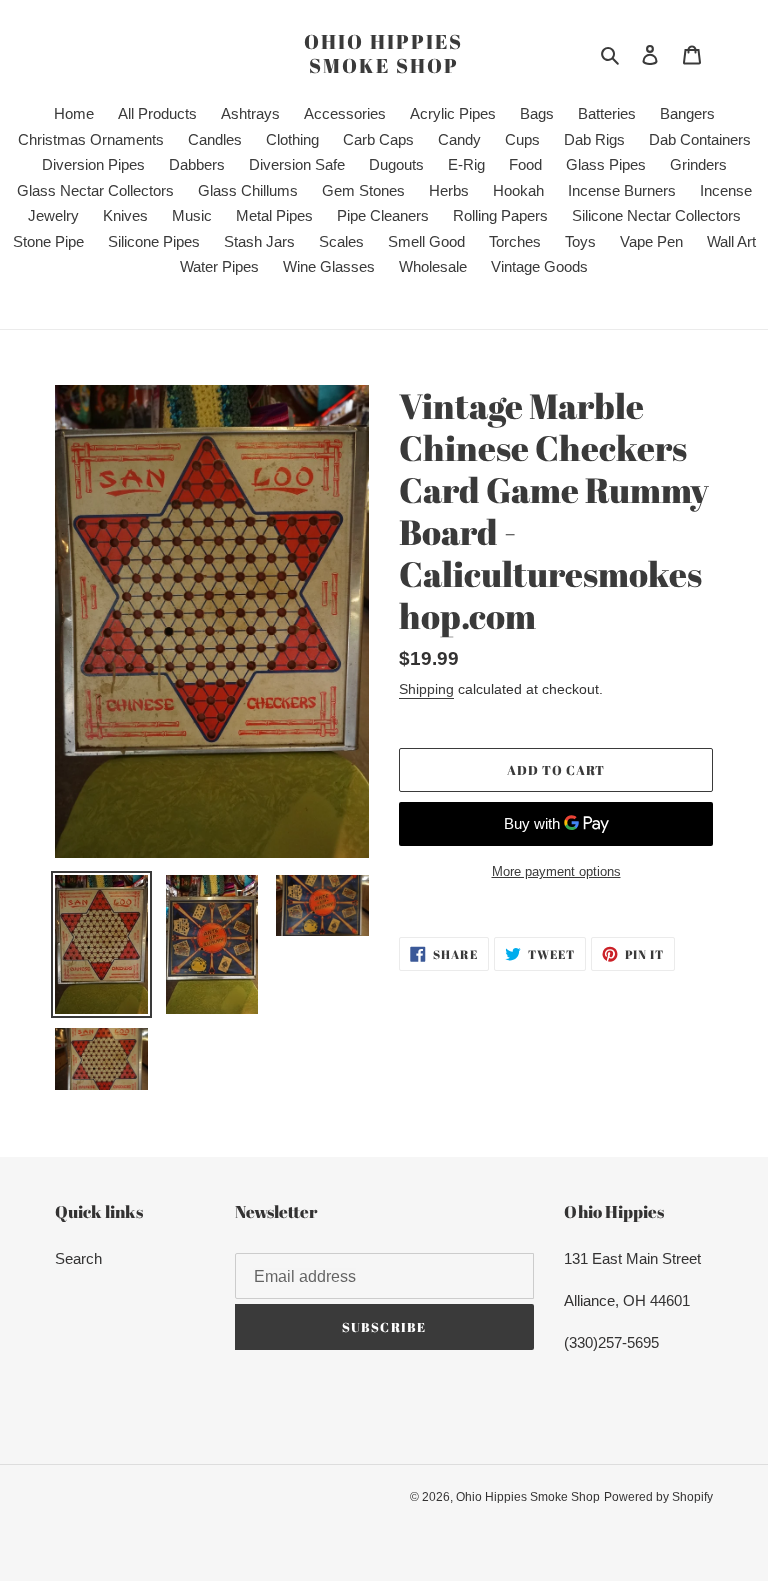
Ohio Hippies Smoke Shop (383, 54)
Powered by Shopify (658, 1497)
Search (78, 1258)
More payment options (556, 871)
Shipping (426, 689)
